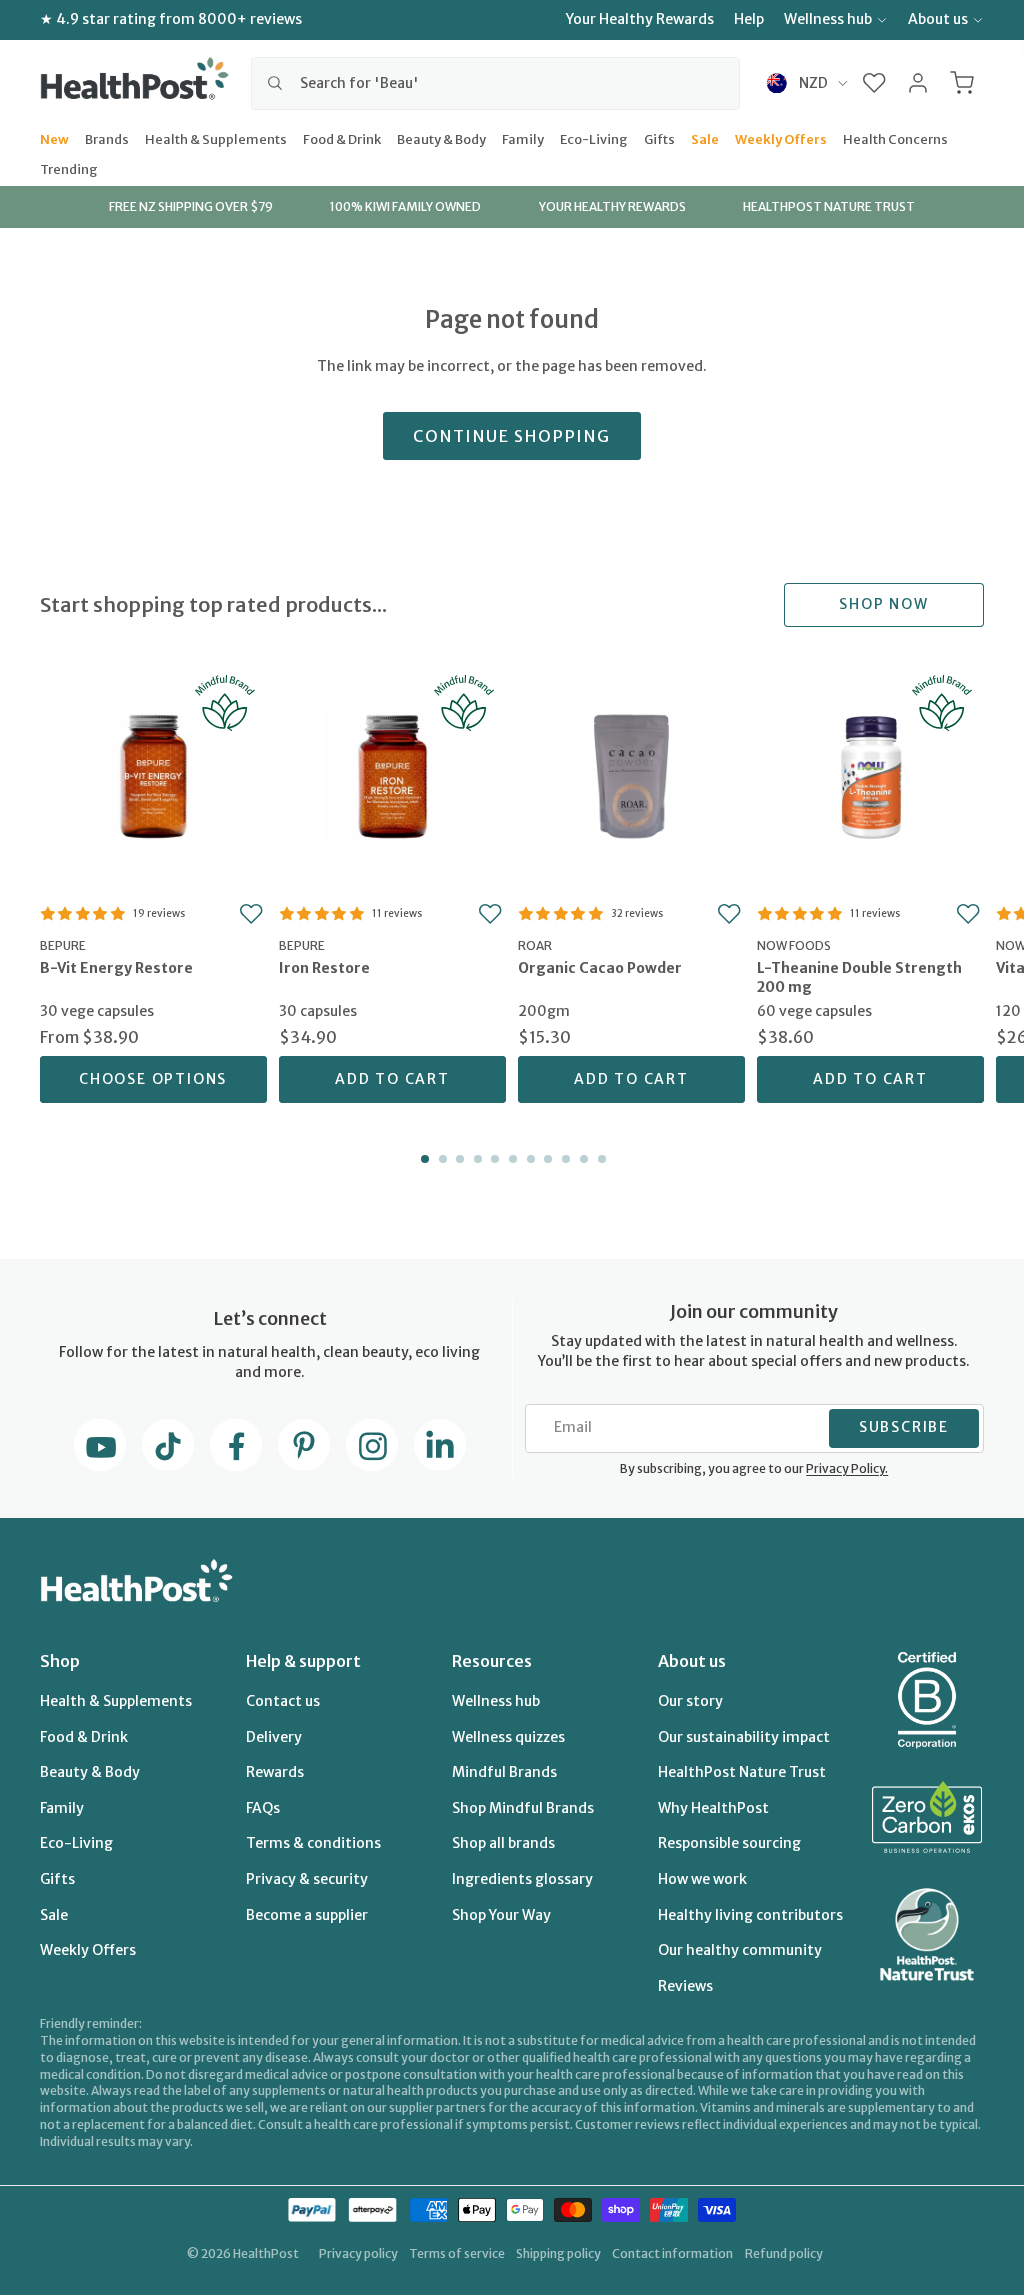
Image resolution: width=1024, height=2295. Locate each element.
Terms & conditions (313, 1843)
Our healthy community (740, 1950)
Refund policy (784, 2253)
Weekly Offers (781, 138)
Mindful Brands (504, 1772)
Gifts (659, 138)
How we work (702, 1879)
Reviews (685, 1986)
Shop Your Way (501, 1915)
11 (600, 1159)
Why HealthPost (713, 1808)
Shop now (883, 604)
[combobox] (495, 83)
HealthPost (266, 2253)
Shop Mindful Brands (523, 1808)
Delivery (274, 1737)
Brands (107, 138)
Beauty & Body (441, 138)
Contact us (283, 1701)
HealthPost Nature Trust (742, 1772)
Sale (705, 138)
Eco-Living (594, 138)
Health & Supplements (216, 138)
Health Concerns (895, 138)
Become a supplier (307, 1915)
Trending (69, 168)
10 (582, 1159)
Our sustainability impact (744, 1737)
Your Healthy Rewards (640, 19)
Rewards (275, 1772)
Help (749, 19)
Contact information (672, 2253)
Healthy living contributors (750, 1915)
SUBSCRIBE (904, 1427)
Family (523, 138)
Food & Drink (342, 138)
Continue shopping (512, 436)
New (54, 138)
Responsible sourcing (729, 1843)
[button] (874, 83)
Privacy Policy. (847, 1468)
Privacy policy (358, 2253)
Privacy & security (307, 1879)
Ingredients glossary (522, 1879)
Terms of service (457, 2253)
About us (938, 19)
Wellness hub (828, 19)
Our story (690, 1701)
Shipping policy (558, 2253)
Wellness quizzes (508, 1737)
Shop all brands (503, 1843)
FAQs (263, 1808)
